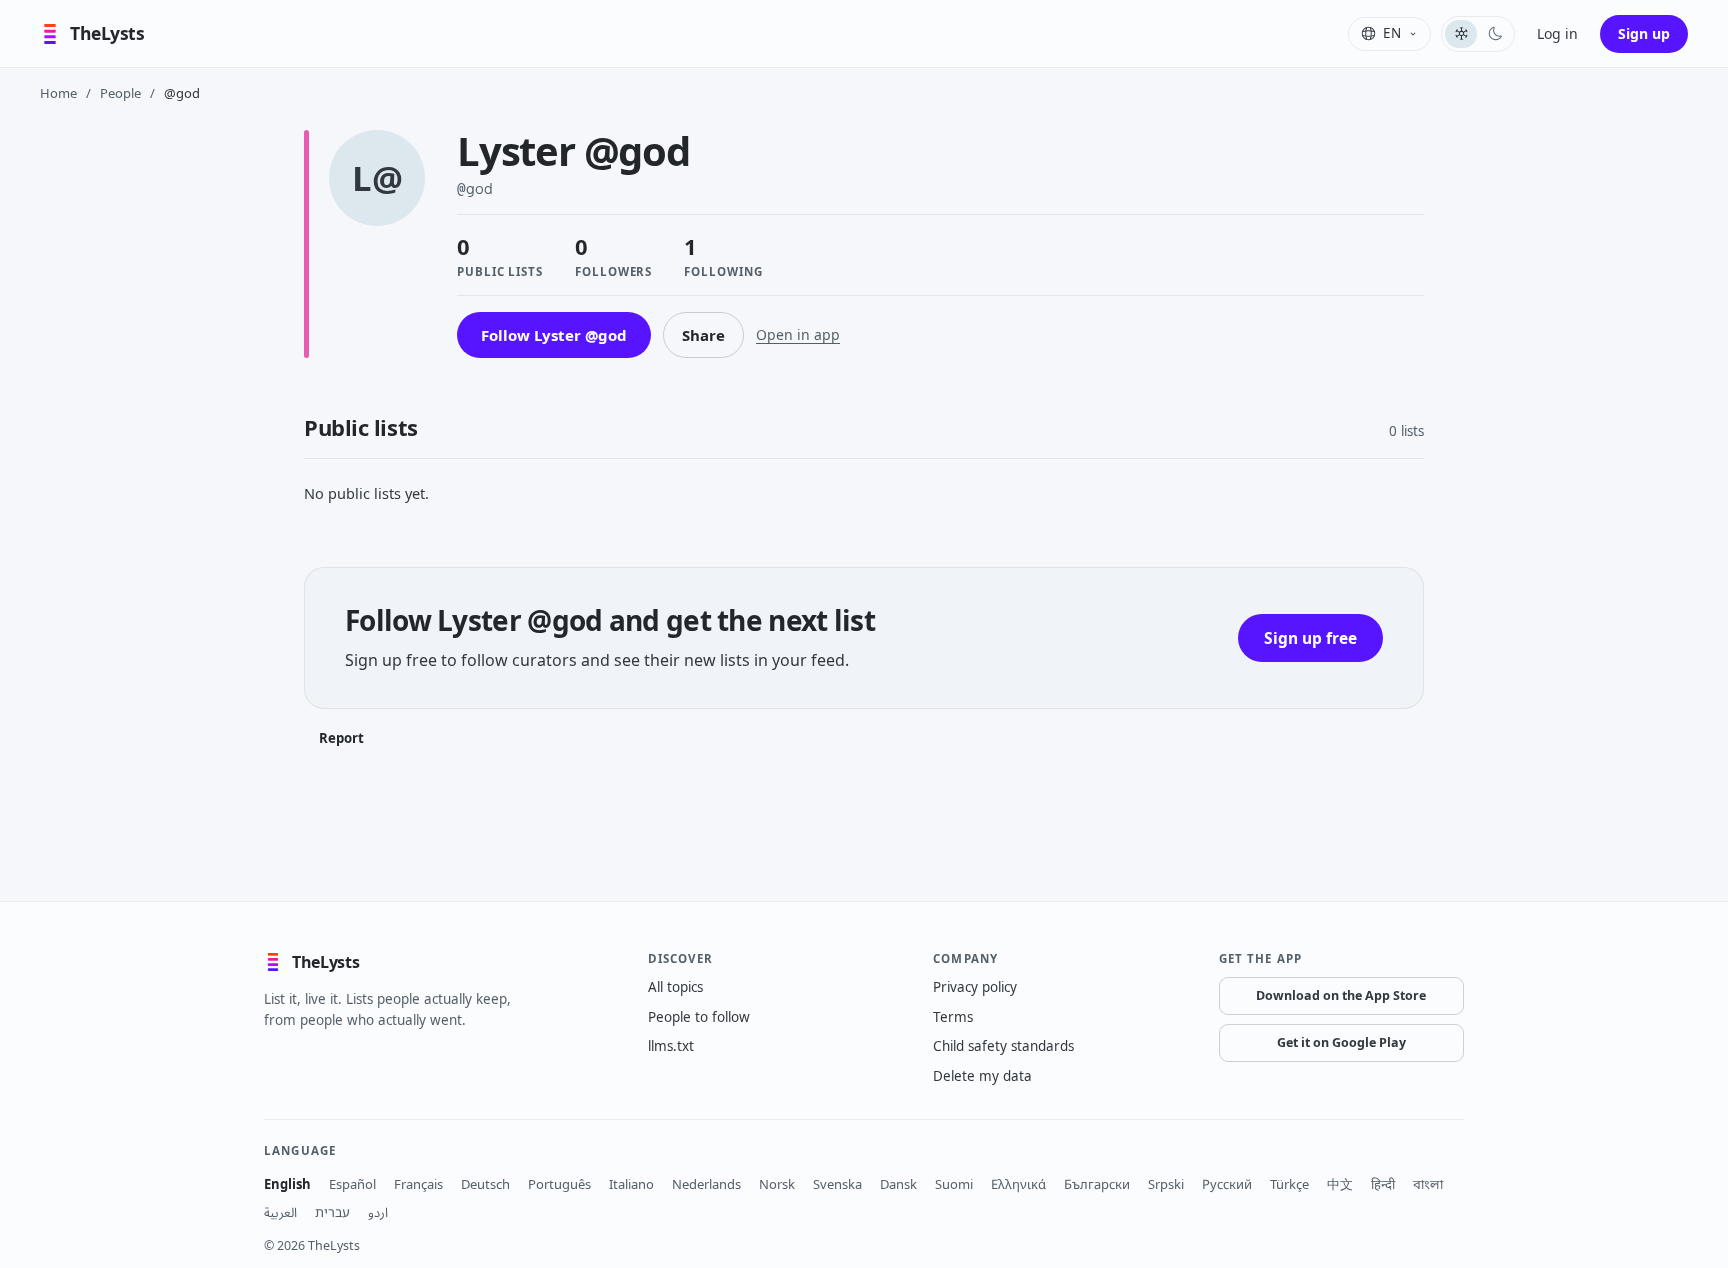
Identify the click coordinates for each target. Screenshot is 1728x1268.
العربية (280, 1212)
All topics (675, 987)
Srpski (1166, 1184)
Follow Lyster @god (554, 335)
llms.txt (671, 1046)
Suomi (954, 1184)
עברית (332, 1212)
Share (703, 335)
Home (58, 93)
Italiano (631, 1184)
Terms (953, 1017)
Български (1097, 1184)
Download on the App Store (1341, 995)
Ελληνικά (1018, 1184)
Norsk (777, 1184)
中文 (1340, 1184)
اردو (378, 1212)
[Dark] (1495, 34)
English (287, 1184)
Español (352, 1184)
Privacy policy (975, 987)
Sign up (1644, 33)
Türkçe (1289, 1184)
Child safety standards (1003, 1046)
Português (559, 1184)
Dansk (898, 1184)
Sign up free (1310, 638)
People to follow (699, 1017)
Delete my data (982, 1076)
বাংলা (1428, 1184)
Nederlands (706, 1184)
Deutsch (485, 1184)
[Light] (1461, 34)
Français (418, 1184)
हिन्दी (1383, 1184)
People (120, 93)
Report (341, 738)
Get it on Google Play (1341, 1042)
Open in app (798, 334)
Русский (1227, 1184)
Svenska (837, 1184)
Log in (1557, 33)
